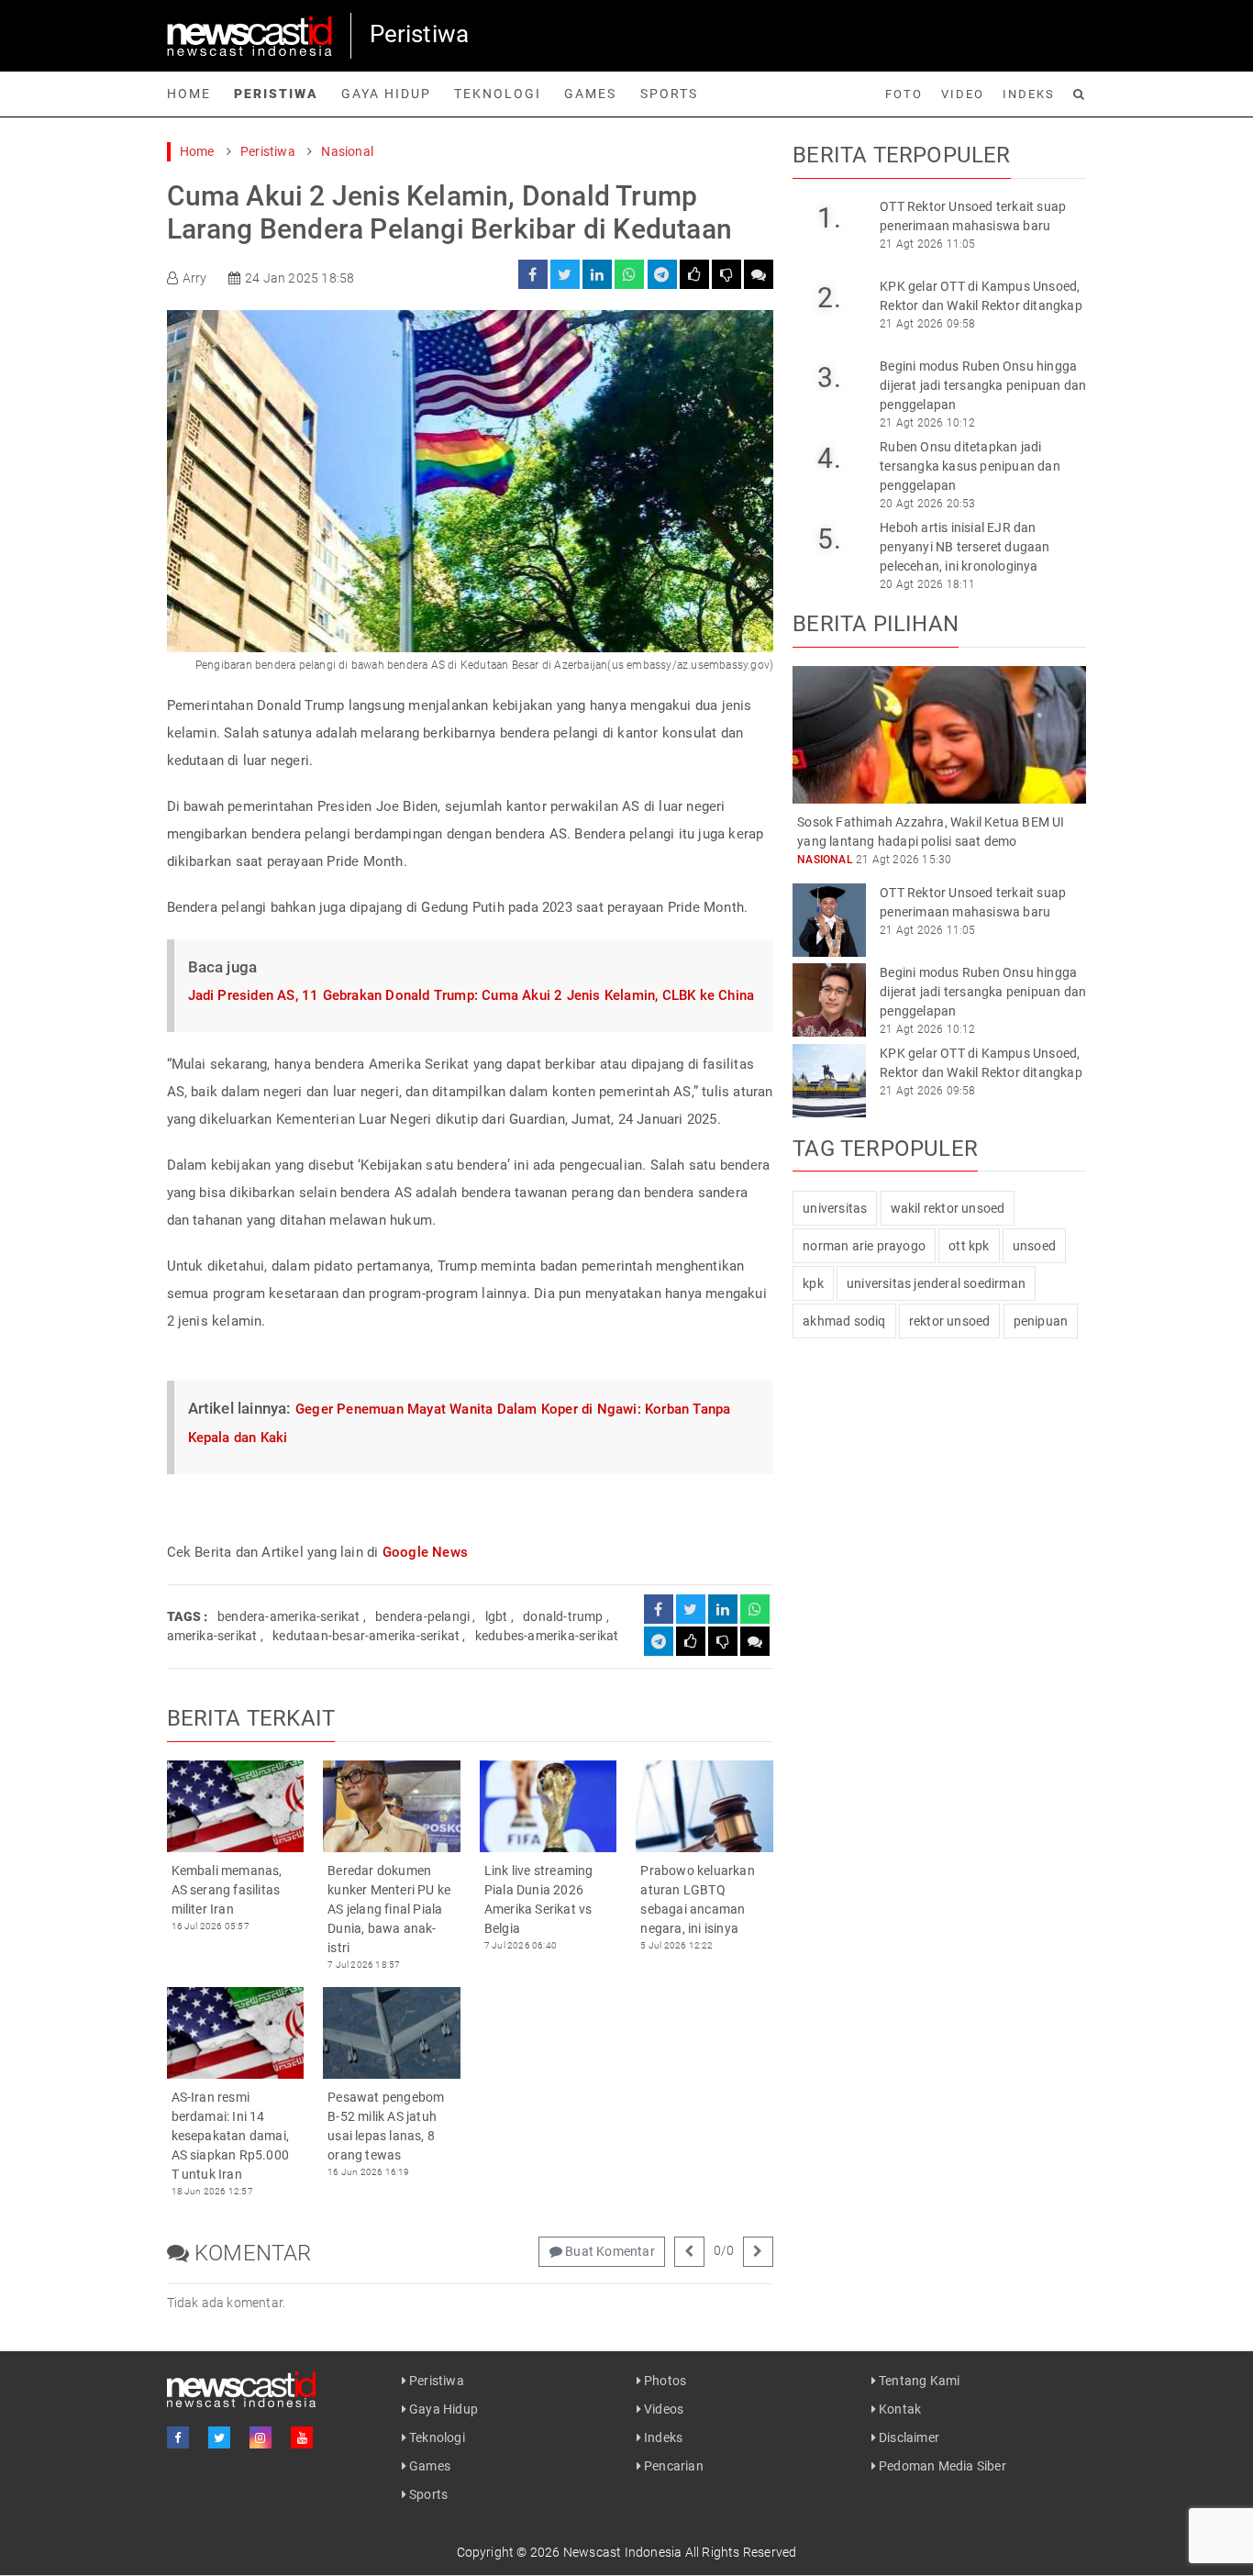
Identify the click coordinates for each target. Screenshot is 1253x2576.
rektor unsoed (950, 1321)
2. (829, 298)
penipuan (1041, 1321)
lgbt (497, 1616)
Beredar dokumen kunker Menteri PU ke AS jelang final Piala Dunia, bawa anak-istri (389, 1909)
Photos (664, 2381)
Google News (425, 1552)
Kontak (898, 2409)
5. (829, 539)
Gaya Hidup (386, 94)
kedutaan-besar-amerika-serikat (366, 1636)
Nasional (347, 151)
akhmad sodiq (844, 1321)
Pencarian (672, 2466)
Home (189, 94)
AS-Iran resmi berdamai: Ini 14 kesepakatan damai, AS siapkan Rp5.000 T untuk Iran (231, 2136)
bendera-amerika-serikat (289, 1616)
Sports (669, 94)
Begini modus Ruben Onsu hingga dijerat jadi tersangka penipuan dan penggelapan (983, 385)
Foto (904, 94)
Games (590, 94)
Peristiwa (276, 94)
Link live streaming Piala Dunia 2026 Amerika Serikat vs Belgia (539, 1899)
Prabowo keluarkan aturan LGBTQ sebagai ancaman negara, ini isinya (697, 1899)
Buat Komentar (609, 2251)
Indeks (1029, 94)
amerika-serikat (212, 1636)
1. (829, 218)
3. (829, 378)
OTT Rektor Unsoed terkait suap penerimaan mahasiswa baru (973, 216)
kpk (813, 1283)
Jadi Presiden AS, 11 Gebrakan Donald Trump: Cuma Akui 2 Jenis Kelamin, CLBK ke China (471, 995)
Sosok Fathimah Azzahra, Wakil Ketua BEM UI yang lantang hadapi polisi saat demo (931, 832)
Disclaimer (908, 2437)
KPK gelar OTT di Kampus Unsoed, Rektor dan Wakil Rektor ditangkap (981, 296)
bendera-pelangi (422, 1616)
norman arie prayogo (864, 1246)
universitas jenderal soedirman (936, 1283)
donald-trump (563, 1616)
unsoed (1034, 1246)
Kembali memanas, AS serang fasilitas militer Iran (227, 1890)
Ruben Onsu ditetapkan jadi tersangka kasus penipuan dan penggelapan (970, 466)
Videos (662, 2409)
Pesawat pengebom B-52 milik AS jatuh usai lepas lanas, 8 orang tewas (386, 2126)
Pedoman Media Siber (941, 2466)
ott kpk (969, 1246)
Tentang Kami (918, 2381)
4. (829, 458)
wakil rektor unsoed (948, 1208)
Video (963, 94)
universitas (835, 1208)
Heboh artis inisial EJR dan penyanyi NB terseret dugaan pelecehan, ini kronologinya (965, 547)
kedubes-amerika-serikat (547, 1636)
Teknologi (498, 94)
